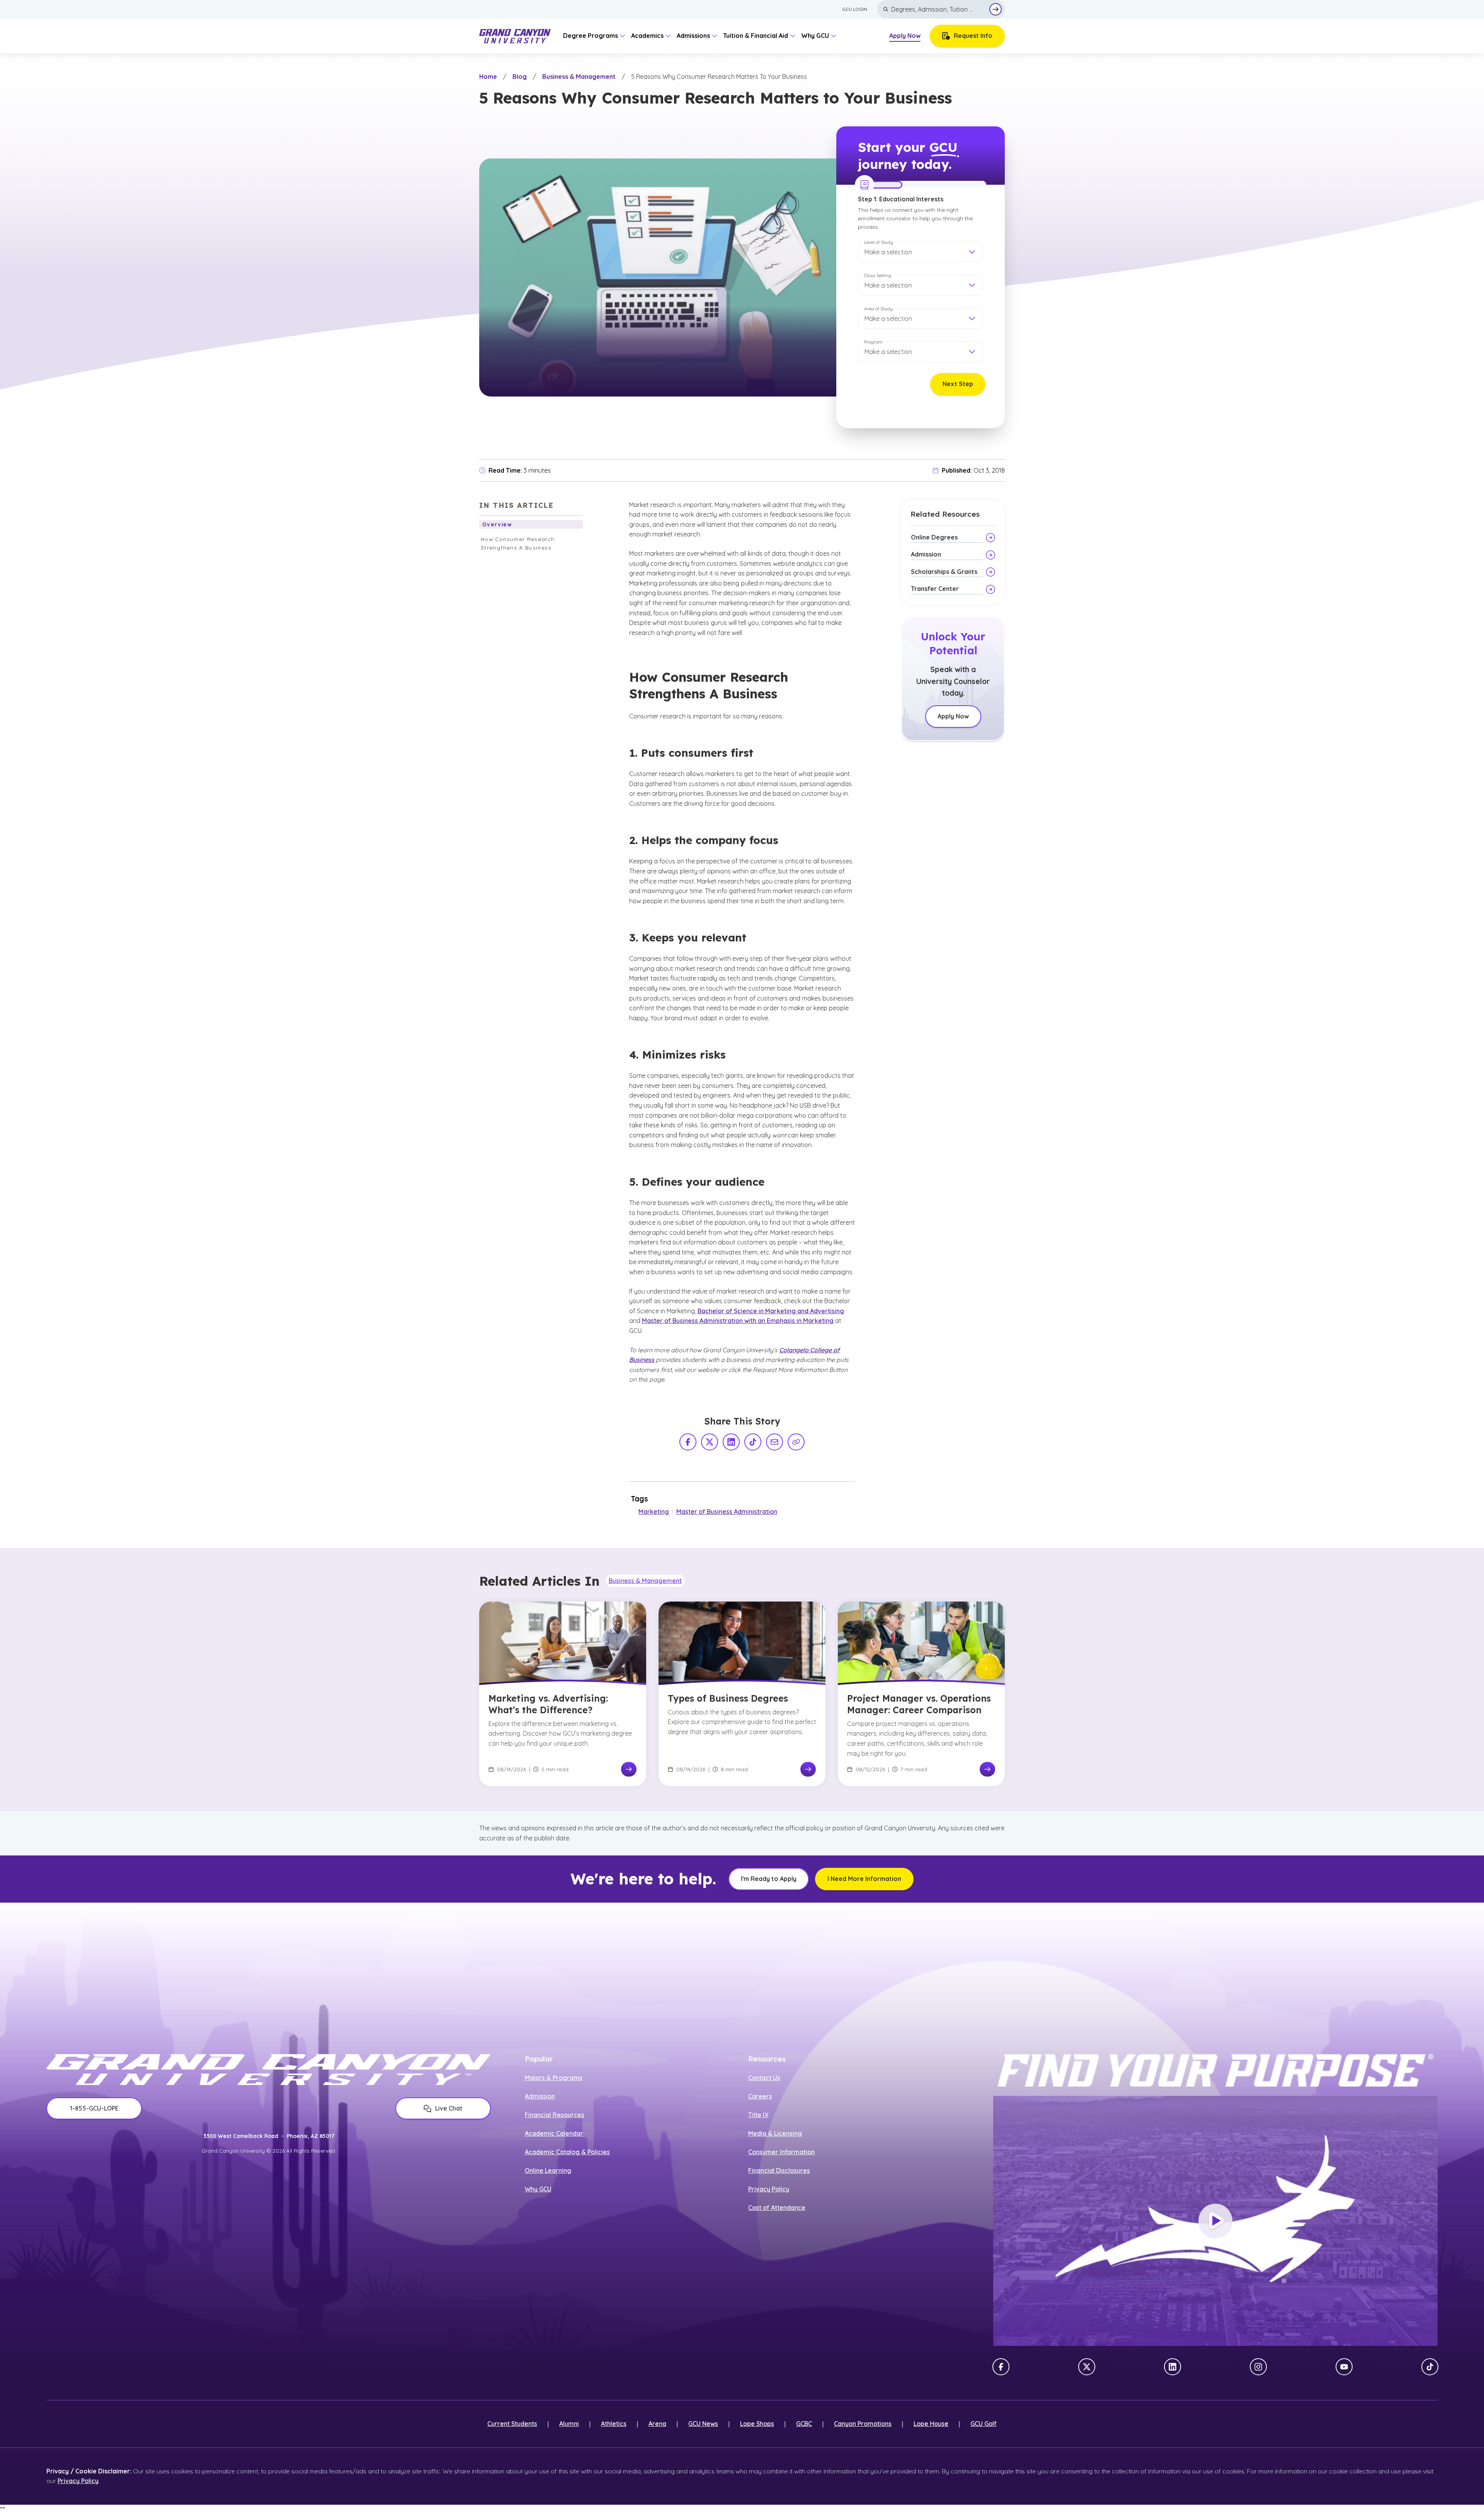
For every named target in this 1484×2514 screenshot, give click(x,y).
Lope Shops (757, 2424)
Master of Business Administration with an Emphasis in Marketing (738, 1321)
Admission (540, 2096)
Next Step (958, 384)
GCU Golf (984, 2424)
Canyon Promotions (863, 2424)
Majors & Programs (554, 2078)
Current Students (512, 2424)
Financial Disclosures (779, 2170)
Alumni (569, 2424)
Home (488, 77)
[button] (921, 252)
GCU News (703, 2424)
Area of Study (878, 309)
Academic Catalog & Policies (567, 2152)
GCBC (804, 2424)
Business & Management (579, 77)
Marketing (654, 1511)
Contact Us (764, 2078)
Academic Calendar (554, 2133)
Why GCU (538, 2189)
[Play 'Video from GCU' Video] (1215, 2221)
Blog (520, 77)
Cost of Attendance (777, 2208)
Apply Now (905, 36)
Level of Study (879, 242)
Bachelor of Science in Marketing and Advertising (771, 1311)
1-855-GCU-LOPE (94, 2108)
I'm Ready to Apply (769, 1879)
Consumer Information (781, 2152)
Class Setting (878, 275)
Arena (657, 2424)
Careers (760, 2096)
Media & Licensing (775, 2133)
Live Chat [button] (449, 2108)
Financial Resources (555, 2115)
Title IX (758, 2115)
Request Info (973, 36)
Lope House (931, 2424)
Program (873, 342)
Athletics (614, 2424)
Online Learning (548, 2170)
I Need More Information (864, 1879)
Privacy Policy (769, 2189)
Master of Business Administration (727, 1511)
